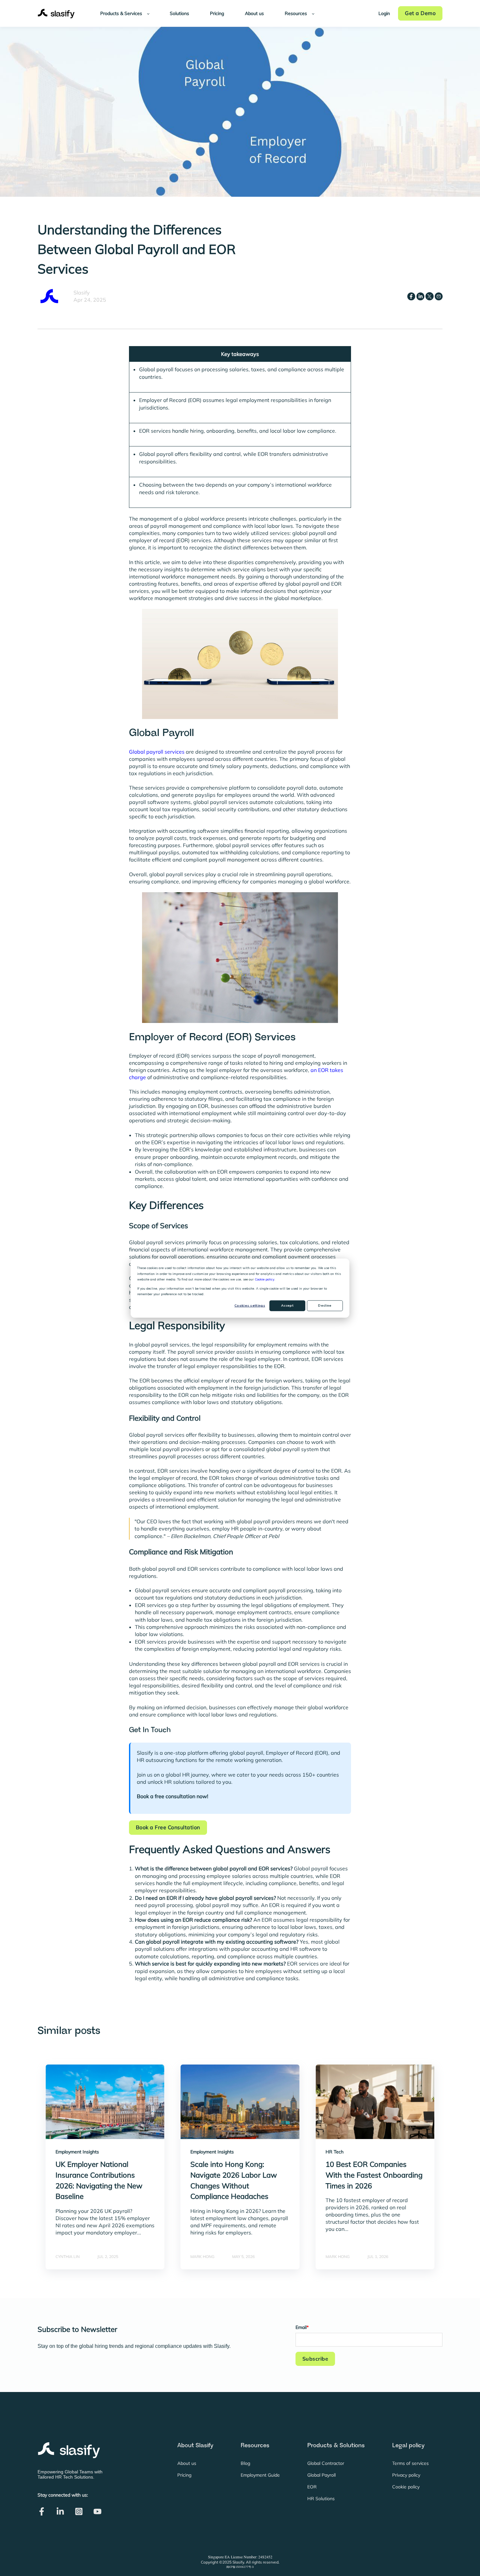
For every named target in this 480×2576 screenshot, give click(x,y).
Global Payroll (321, 2475)
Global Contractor (326, 2463)
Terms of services (410, 2463)
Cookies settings (250, 1305)
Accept (287, 1305)
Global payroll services (157, 752)
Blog (245, 2463)
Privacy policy (406, 2475)
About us (187, 2463)
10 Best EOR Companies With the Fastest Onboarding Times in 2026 (374, 2175)
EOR (312, 2487)
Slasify (82, 293)
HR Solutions (321, 2499)
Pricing (184, 2475)
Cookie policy (264, 1279)
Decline (325, 1305)
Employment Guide (260, 2475)
